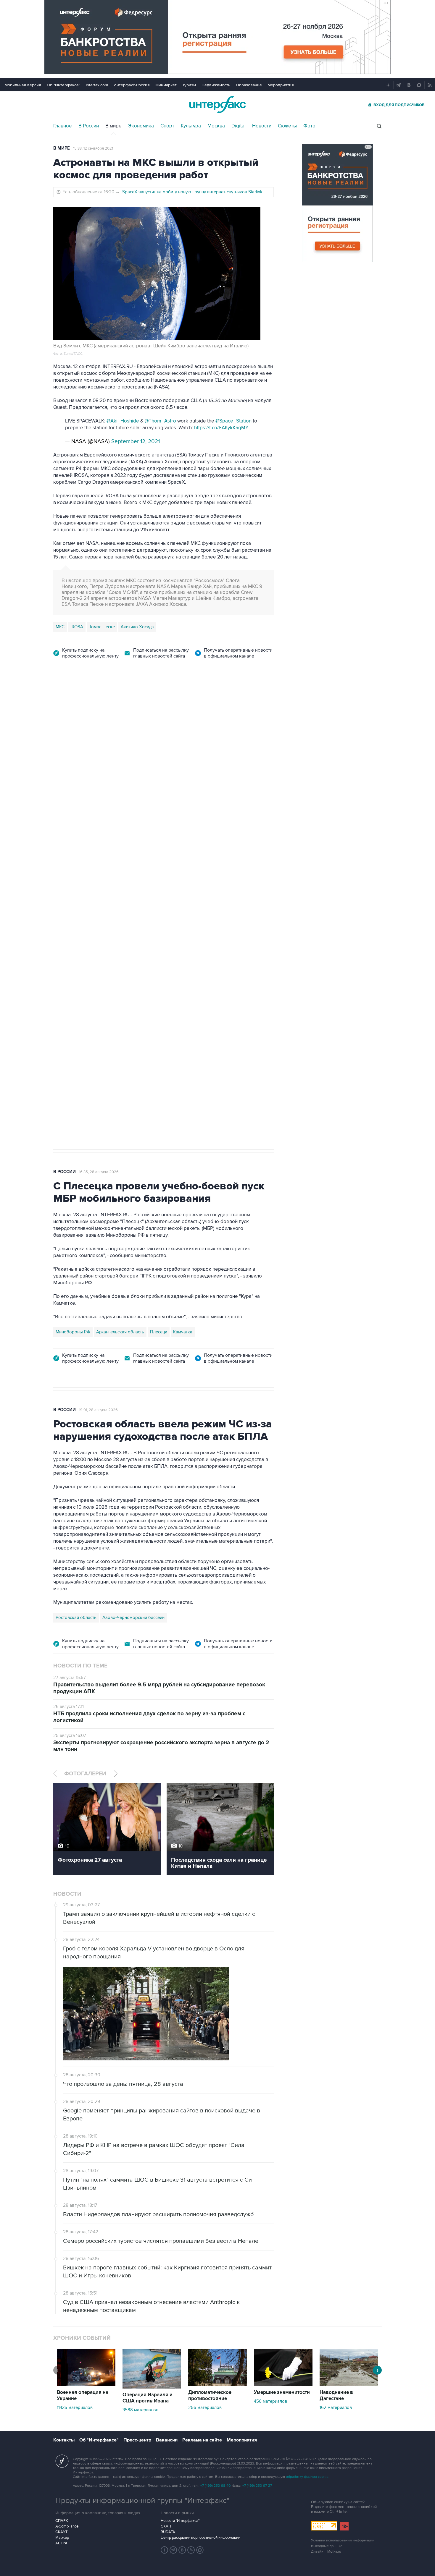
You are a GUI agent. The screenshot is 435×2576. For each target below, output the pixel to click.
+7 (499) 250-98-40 (215, 2486)
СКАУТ (61, 2532)
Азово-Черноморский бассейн (133, 1618)
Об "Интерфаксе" (63, 85)
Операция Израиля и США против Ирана (148, 2398)
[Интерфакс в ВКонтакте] (182, 2550)
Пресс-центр (137, 2440)
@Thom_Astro (160, 421)
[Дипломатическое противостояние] (217, 2385)
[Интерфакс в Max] (200, 2550)
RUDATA (168, 2532)
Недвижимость (216, 85)
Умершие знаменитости (282, 2392)
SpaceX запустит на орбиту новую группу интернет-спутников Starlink (192, 192)
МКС (60, 627)
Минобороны (114, 957)
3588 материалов (140, 2410)
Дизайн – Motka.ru (326, 2552)
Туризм (189, 85)
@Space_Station (233, 421)
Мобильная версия (23, 85)
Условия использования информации (343, 2540)
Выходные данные (327, 2546)
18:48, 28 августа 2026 (99, 705)
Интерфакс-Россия (132, 85)
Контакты (64, 2440)
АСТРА (61, 2543)
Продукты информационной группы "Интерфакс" (142, 2501)
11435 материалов (75, 2407)
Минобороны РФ (73, 1332)
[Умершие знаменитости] (283, 2385)
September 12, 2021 (136, 442)
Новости (262, 126)
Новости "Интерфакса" (180, 2521)
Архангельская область (120, 1332)
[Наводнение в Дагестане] (349, 2385)
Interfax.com (97, 85)
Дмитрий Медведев (75, 957)
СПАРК (62, 2521)
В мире (113, 126)
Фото (309, 126)
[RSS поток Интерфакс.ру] (191, 2550)
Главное (63, 126)
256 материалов (205, 2407)
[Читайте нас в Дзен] (165, 2550)
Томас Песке (102, 627)
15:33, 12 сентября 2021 (93, 148)
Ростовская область (76, 1618)
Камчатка (183, 1332)
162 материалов (336, 2407)
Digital (239, 126)
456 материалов (270, 2401)
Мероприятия (281, 85)
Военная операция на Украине (83, 2396)
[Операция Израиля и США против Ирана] (152, 2387)
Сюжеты (287, 126)
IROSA (77, 627)
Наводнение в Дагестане (336, 2396)
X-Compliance (67, 2526)
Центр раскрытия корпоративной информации (200, 2538)
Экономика (141, 126)
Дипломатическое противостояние (210, 2396)
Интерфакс (217, 105)
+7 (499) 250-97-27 (257, 2486)
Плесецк (159, 1332)
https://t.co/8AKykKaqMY (221, 428)
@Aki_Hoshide (123, 421)
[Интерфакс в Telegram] (173, 2550)
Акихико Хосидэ (137, 627)
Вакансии (167, 2440)
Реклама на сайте (202, 2440)
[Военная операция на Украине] (86, 2385)
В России (89, 126)
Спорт (167, 126)
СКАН (166, 2526)
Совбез (141, 957)
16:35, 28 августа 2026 (99, 1172)
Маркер (62, 2538)
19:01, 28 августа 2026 (98, 1410)
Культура (191, 126)
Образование (249, 85)
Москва (216, 126)
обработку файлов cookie (307, 2477)
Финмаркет (166, 85)
